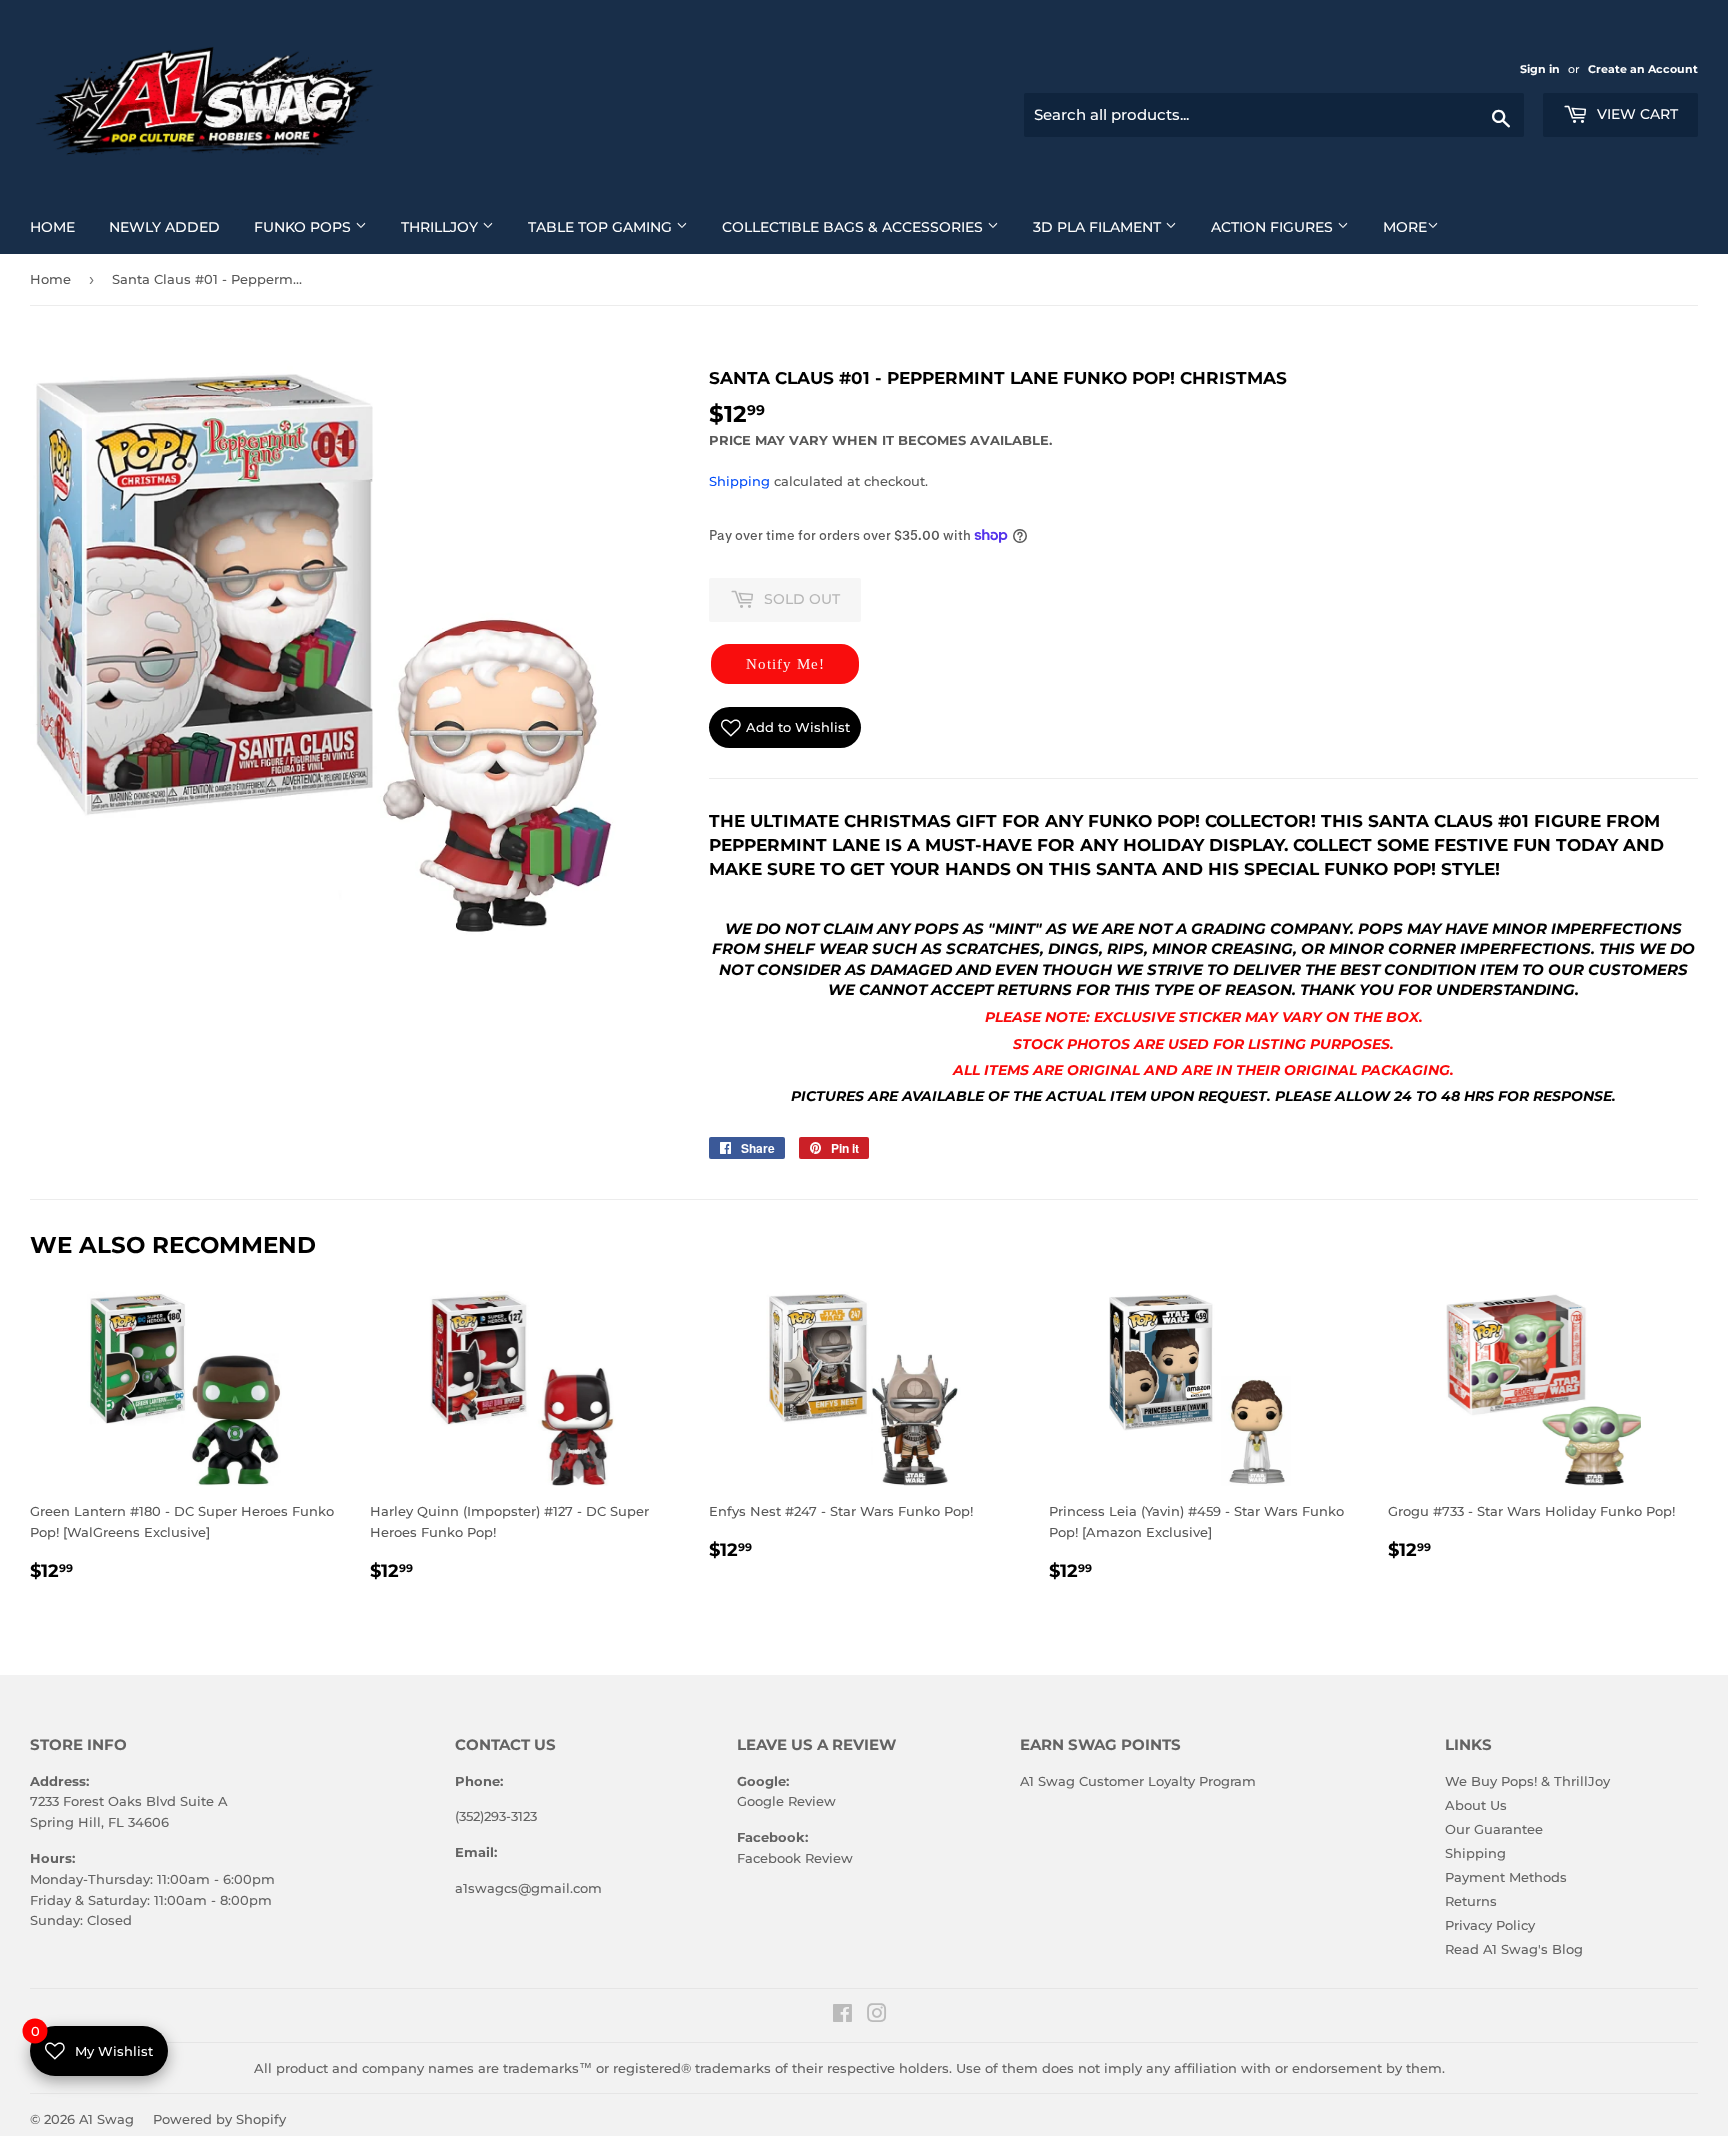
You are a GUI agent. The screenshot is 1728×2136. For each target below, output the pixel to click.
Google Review (786, 1801)
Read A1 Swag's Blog (1514, 1949)
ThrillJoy (455, 226)
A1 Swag (106, 2119)
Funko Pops (318, 226)
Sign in (1541, 69)
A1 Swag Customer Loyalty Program (1138, 1781)
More (1405, 227)
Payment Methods (1506, 1877)
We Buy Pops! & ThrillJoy (1527, 1781)
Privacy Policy (1490, 1925)
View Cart (1635, 114)
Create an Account (1643, 69)
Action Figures (1287, 226)
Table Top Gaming (615, 226)
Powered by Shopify (219, 2119)
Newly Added (172, 226)
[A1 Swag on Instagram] (877, 2016)
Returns (1471, 1901)
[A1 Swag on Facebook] (842, 2016)
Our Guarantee (1494, 1829)
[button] (785, 664)
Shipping (739, 481)
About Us (1476, 1805)
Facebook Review (795, 1858)
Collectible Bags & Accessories (868, 226)
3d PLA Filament (1112, 226)
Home (60, 226)
